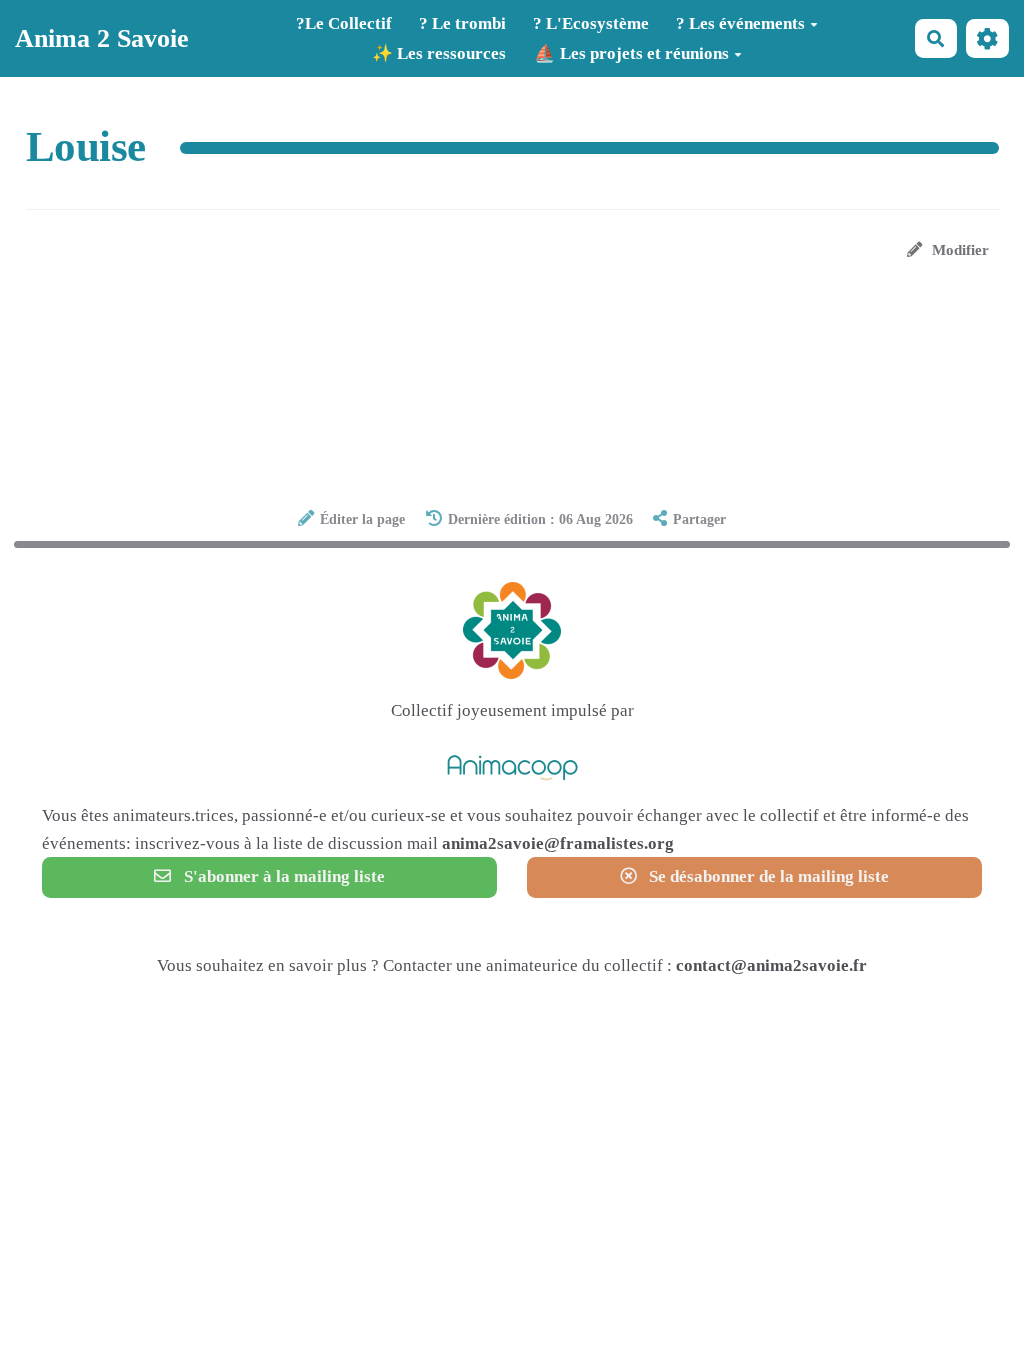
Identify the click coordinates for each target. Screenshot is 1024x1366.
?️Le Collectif (344, 23)
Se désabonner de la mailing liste (767, 876)
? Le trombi (462, 23)
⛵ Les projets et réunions (631, 53)
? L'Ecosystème (591, 23)
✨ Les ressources (439, 53)
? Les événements (740, 23)
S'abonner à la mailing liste (282, 876)
